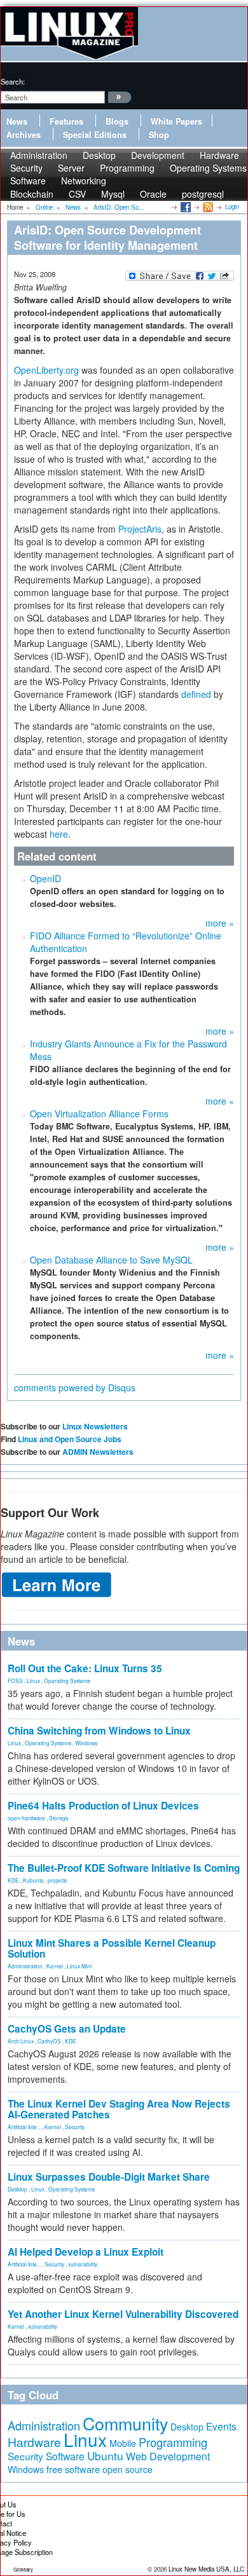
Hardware (34, 2442)
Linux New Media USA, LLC (206, 2569)
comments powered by (75, 1387)
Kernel (55, 1966)
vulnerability (83, 2264)
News (17, 121)
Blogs (117, 121)
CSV (77, 194)
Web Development (168, 2456)
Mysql (113, 194)
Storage (59, 1818)
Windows (86, 1743)
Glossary (23, 2569)
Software (28, 181)
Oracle (153, 194)
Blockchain (32, 194)
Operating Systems (208, 168)
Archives (24, 135)
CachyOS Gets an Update (67, 2029)
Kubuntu (33, 1880)
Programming (127, 168)
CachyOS (49, 2041)
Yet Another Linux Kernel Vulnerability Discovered (123, 2314)
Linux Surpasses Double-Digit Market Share (109, 2177)
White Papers (176, 121)
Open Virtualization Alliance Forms (99, 1114)
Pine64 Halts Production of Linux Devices (103, 1806)
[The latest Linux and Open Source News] (207, 207)
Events (221, 2426)
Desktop (17, 2189)
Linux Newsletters (95, 1426)
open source (127, 2469)
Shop (159, 135)
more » (220, 923)
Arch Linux (21, 2041)
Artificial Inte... (24, 2127)
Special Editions (95, 135)
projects (57, 1880)
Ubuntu (105, 2456)
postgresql (203, 194)
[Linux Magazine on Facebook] (185, 207)
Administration (25, 1966)
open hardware (26, 1818)
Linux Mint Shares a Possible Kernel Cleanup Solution (112, 1948)
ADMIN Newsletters (98, 1452)
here (59, 834)
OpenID (45, 878)
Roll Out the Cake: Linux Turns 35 (85, 1668)
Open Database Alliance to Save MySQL (111, 1260)
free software (73, 2469)
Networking (84, 181)
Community (125, 2423)
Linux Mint (79, 1966)
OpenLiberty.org (46, 370)
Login (232, 207)
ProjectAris (140, 529)
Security (75, 2127)
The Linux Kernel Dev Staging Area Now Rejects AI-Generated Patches (119, 2109)
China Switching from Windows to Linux (99, 1731)
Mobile (123, 2443)
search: (13, 81)
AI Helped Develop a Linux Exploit (86, 2252)
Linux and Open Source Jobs (70, 1439)
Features (66, 121)
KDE (13, 1880)
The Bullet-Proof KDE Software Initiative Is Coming (124, 1868)
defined (197, 694)
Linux (33, 1680)
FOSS (15, 1680)
